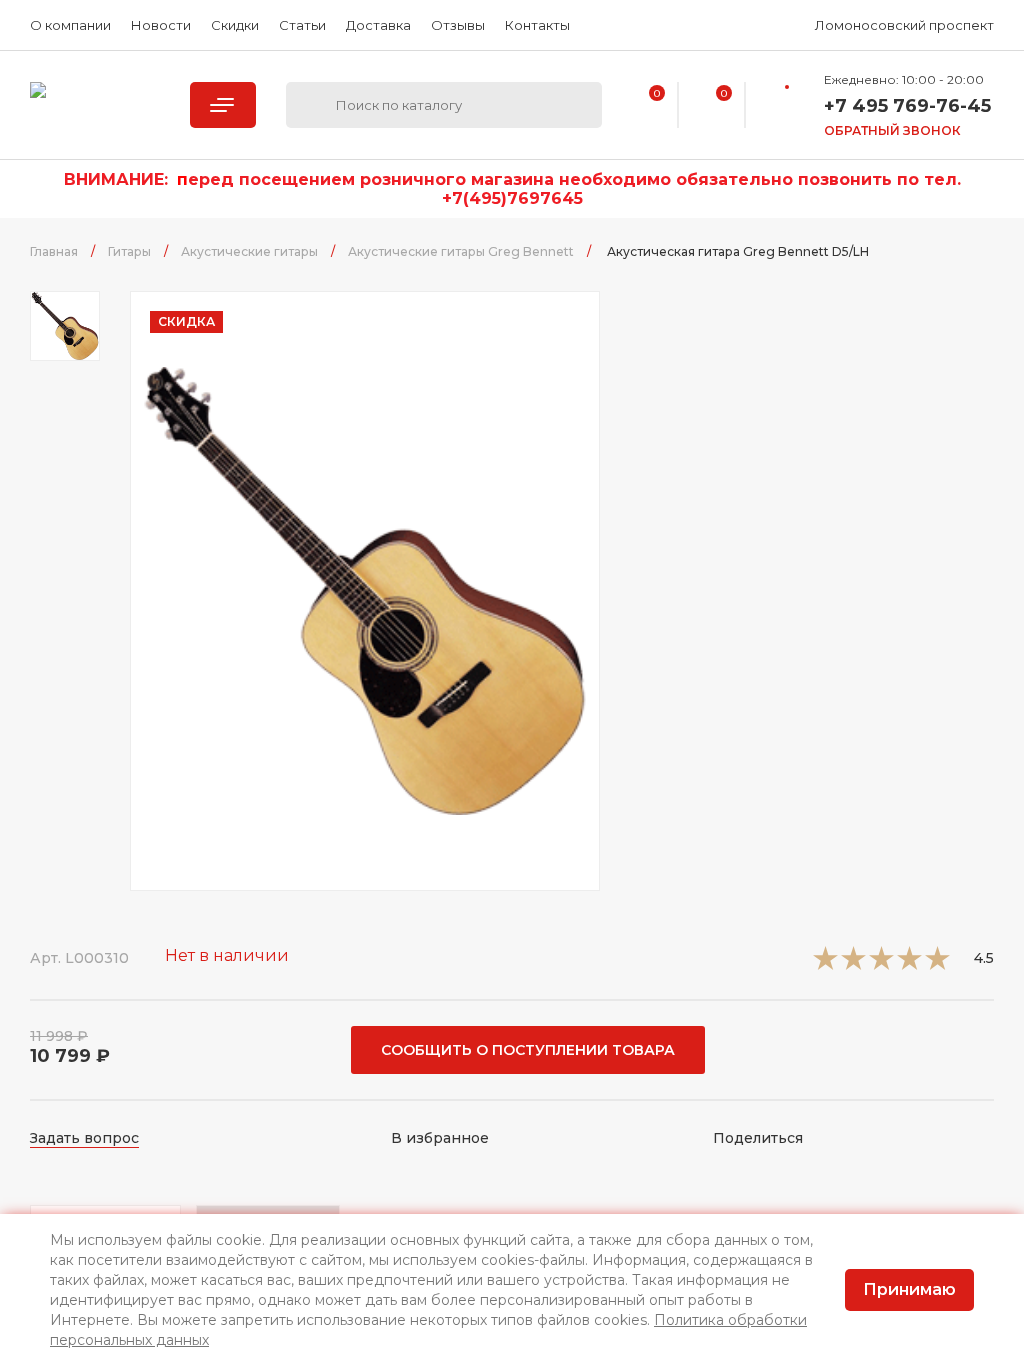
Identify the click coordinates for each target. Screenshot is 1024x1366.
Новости (161, 25)
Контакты (537, 25)
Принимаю (909, 1289)
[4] (909, 964)
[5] (937, 964)
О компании (70, 25)
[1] (825, 964)
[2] (853, 964)
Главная (54, 251)
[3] (881, 964)
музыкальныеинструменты (95, 105)
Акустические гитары (249, 251)
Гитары (129, 251)
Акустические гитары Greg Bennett (461, 251)
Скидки (235, 25)
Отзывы (458, 25)
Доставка (378, 25)
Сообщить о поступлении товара (528, 1050)
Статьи (302, 25)
